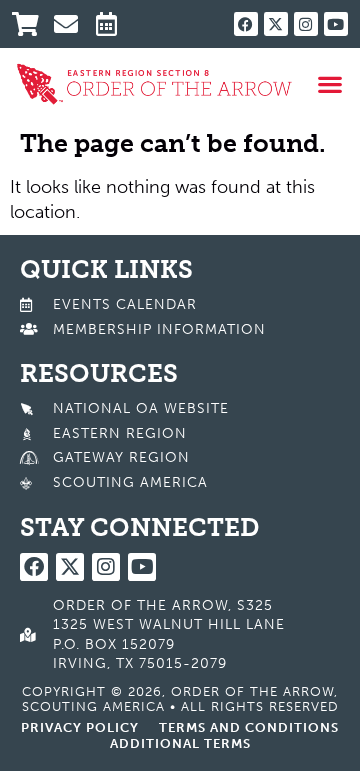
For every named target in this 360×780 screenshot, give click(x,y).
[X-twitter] (276, 24)
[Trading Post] (30, 24)
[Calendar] (114, 24)
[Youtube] (336, 24)
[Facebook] (246, 24)
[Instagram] (306, 24)
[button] (330, 84)
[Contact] (72, 24)
